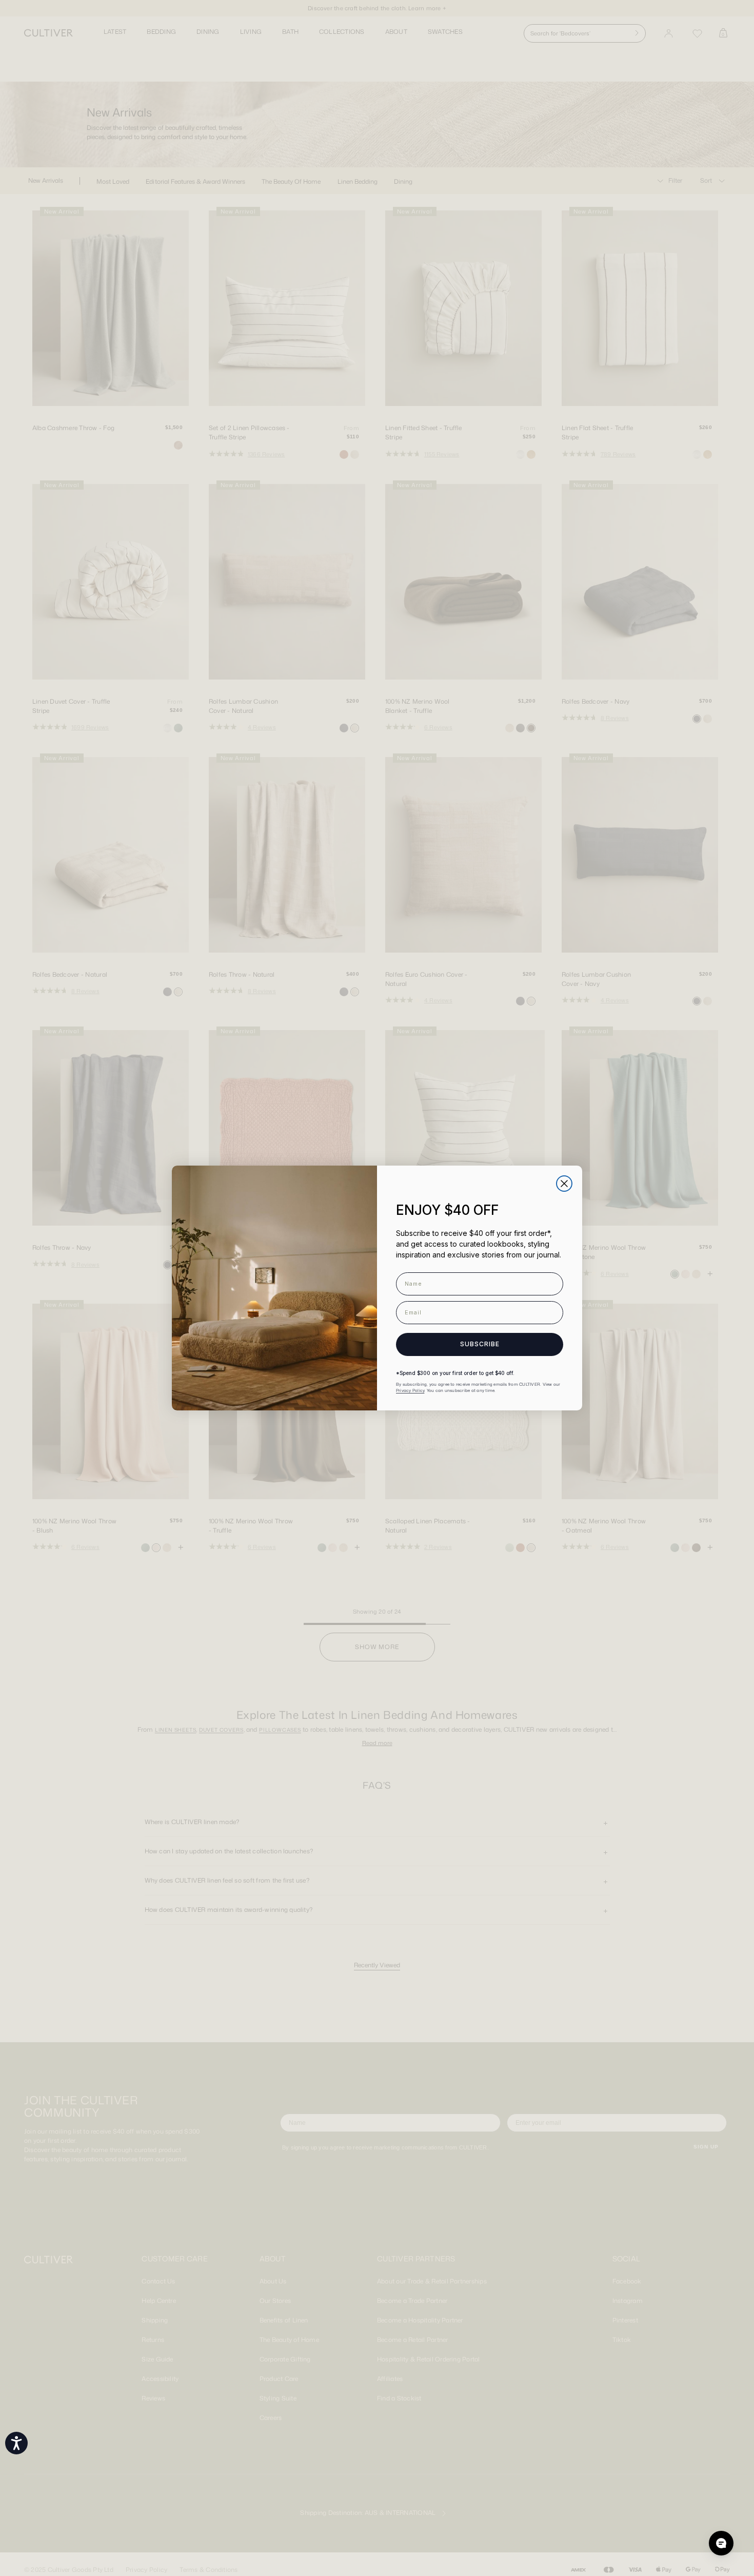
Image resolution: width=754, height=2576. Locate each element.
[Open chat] (721, 2543)
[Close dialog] (564, 1184)
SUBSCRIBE (480, 1344)
